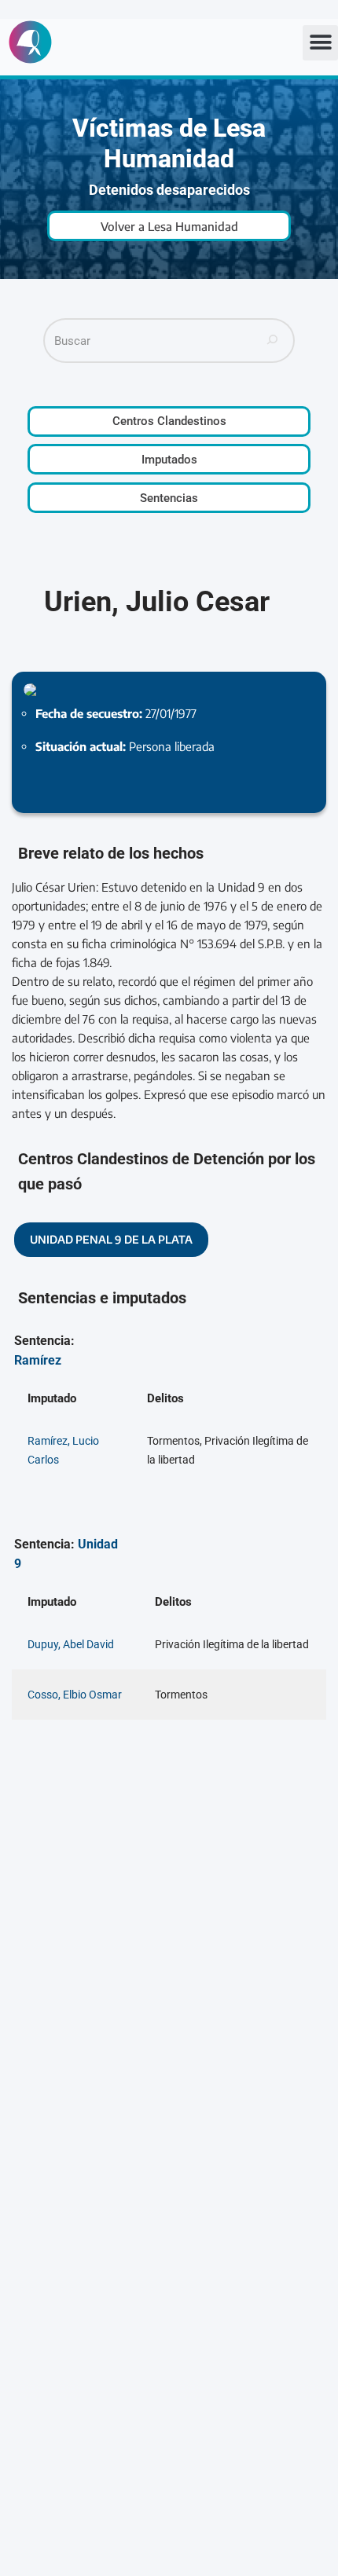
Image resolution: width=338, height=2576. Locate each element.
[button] (320, 43)
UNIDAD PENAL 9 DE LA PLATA (111, 1239)
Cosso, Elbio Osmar (75, 1695)
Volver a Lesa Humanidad (169, 226)
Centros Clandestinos (169, 421)
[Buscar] (273, 341)
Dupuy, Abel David (71, 1644)
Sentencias (169, 498)
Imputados (169, 460)
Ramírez (38, 1360)
